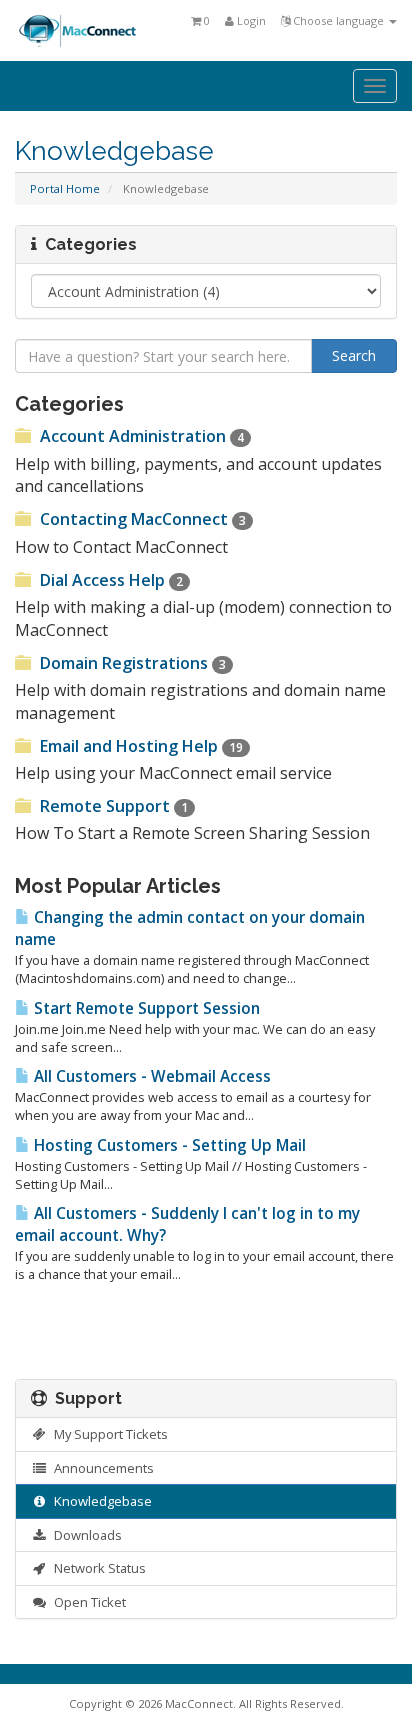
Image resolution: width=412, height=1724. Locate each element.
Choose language (338, 20)
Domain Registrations (131, 663)
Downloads (85, 1535)
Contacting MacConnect (141, 519)
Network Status (97, 1568)
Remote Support (112, 806)
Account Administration (140, 436)
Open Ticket (87, 1602)
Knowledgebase (100, 1501)
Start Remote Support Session (145, 1008)
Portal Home (65, 188)
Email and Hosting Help (139, 746)
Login (250, 20)
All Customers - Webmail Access (150, 1076)
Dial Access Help (109, 580)
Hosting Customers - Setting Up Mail (168, 1145)
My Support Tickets (108, 1434)
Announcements (101, 1468)
